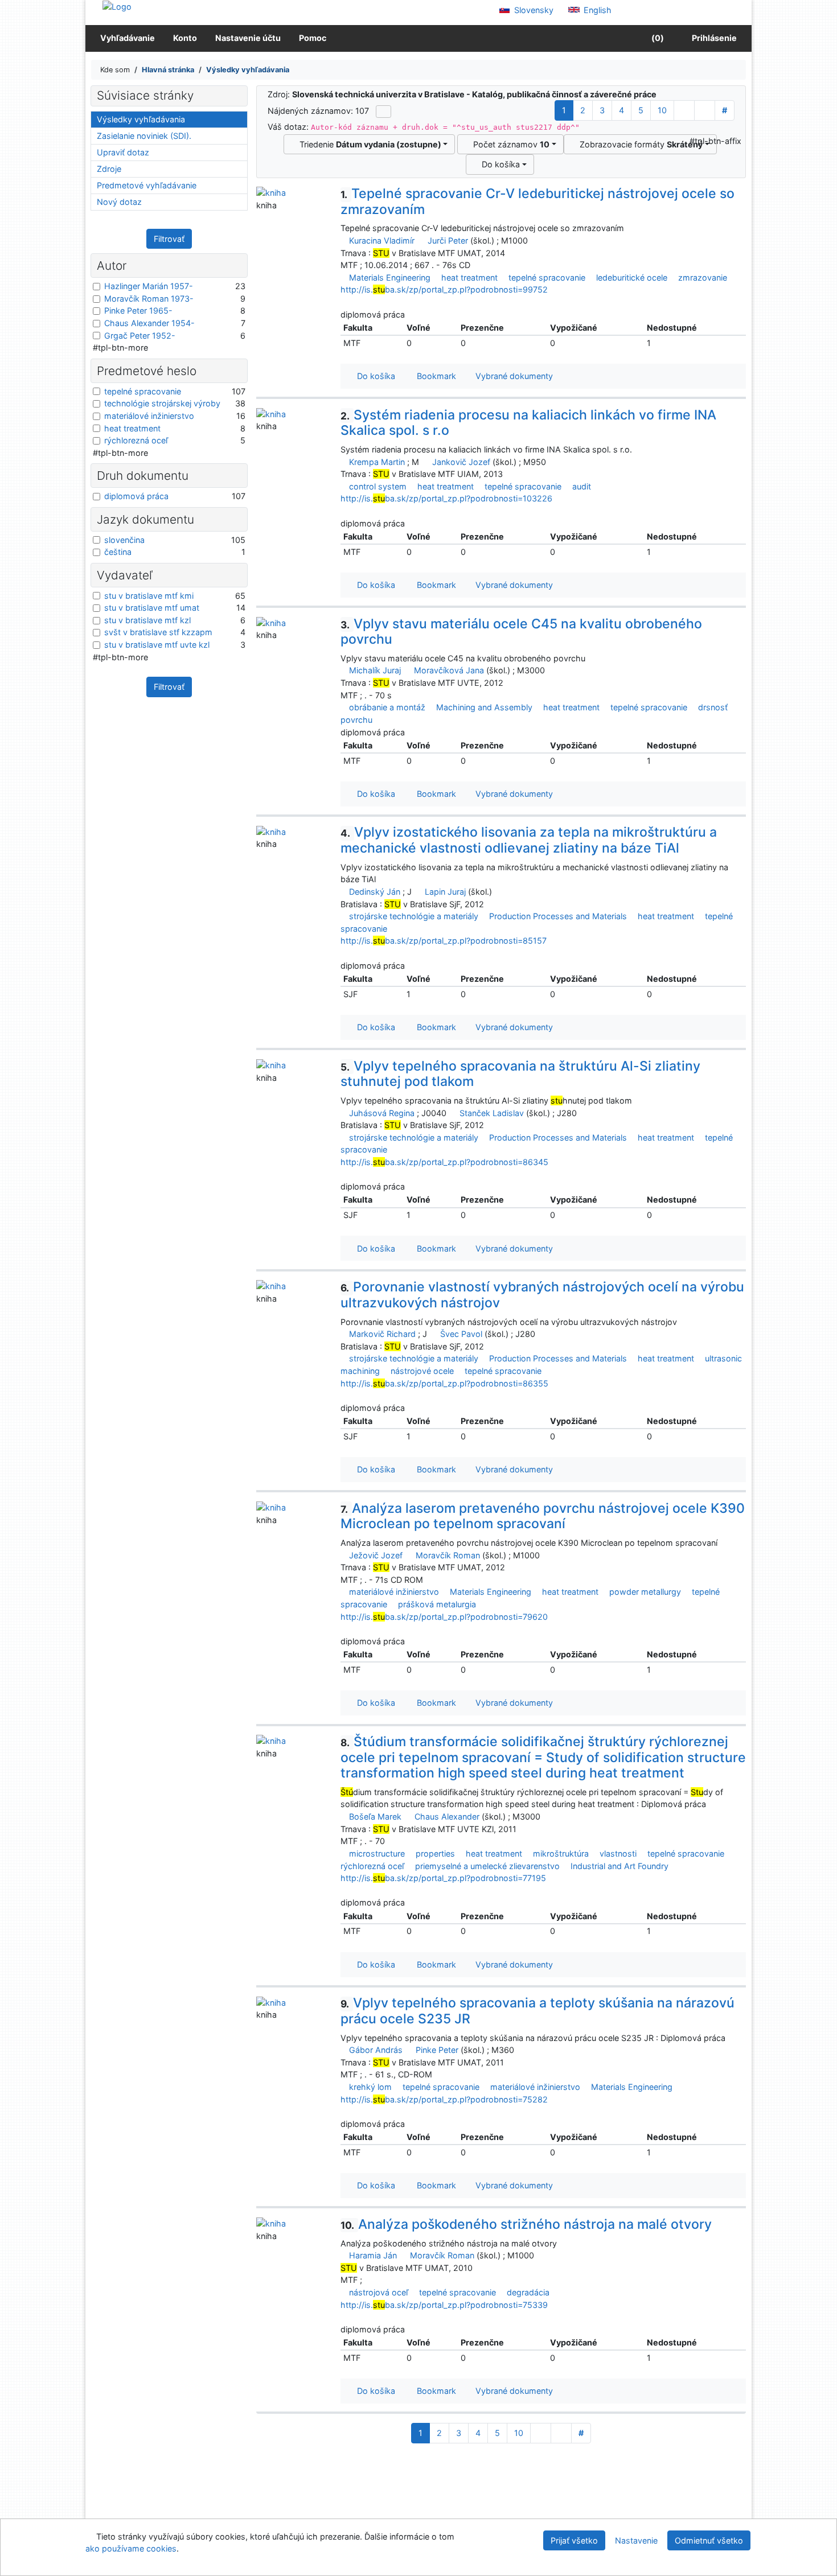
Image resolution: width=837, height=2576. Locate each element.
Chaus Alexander (447, 1816)
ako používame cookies (131, 2548)
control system (378, 486)
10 (662, 110)
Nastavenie (636, 2540)
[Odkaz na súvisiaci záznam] (344, 240)
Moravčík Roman (448, 1555)
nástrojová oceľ (379, 2292)
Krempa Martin (377, 462)
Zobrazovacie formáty (639, 144)
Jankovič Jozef (461, 462)
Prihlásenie (713, 38)
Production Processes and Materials (558, 916)
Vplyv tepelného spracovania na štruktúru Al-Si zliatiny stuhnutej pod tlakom (520, 1074)
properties (435, 1853)
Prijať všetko (574, 2540)
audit (582, 486)
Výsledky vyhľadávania (141, 119)
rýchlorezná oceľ (372, 1866)
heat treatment (469, 277)
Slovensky (533, 10)
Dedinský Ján (375, 892)
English (596, 10)
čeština (118, 552)
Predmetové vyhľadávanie (147, 185)
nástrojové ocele (422, 1371)
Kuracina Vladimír (382, 240)
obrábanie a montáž (387, 707)
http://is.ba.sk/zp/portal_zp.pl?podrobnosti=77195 (443, 1878)
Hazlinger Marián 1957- (149, 286)
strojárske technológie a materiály (414, 916)
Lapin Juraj (445, 892)
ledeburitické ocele (632, 277)
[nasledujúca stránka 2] (684, 110)
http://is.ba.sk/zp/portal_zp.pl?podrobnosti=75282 (444, 2099)
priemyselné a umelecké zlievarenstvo (487, 1866)
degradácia (528, 2292)
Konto (185, 38)
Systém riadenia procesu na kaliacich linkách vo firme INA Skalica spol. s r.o (528, 423)
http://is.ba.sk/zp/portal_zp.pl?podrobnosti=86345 (444, 1162)
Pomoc (313, 38)
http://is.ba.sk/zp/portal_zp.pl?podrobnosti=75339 (444, 2305)
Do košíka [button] (374, 376)
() (657, 38)
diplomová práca (136, 496)
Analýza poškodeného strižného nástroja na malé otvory (526, 2224)
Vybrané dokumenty (513, 376)
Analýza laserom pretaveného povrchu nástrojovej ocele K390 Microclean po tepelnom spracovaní (543, 1516)
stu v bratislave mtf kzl (147, 620)
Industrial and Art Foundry (619, 1866)
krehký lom (370, 2087)
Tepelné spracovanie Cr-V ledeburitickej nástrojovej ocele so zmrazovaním (538, 201)
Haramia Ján (373, 2255)
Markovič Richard (382, 1334)
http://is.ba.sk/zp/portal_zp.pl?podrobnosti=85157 (444, 941)
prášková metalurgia (437, 1604)
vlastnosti (618, 1853)
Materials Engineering (390, 277)
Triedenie (368, 144)
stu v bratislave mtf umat (152, 608)
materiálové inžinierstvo (394, 1592)
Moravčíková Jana (449, 670)
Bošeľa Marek (375, 1816)
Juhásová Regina (382, 1113)
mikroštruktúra (561, 1853)
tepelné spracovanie (547, 277)
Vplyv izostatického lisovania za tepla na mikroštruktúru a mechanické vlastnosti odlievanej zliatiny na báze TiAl (529, 840)
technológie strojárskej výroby (162, 403)
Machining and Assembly (484, 707)
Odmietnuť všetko (709, 2540)
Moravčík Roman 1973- (149, 299)
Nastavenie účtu (248, 38)
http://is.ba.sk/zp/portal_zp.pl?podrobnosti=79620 (444, 1617)
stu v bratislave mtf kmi (149, 596)
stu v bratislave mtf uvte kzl (157, 645)
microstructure (377, 1853)
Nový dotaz (119, 202)
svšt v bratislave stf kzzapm (158, 632)
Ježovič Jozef (376, 1555)
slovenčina (124, 540)
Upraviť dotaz (123, 152)
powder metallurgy (645, 1592)
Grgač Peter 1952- (140, 336)
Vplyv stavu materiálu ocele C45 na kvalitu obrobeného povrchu (521, 632)
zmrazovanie (703, 277)
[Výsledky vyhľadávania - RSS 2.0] (383, 112)
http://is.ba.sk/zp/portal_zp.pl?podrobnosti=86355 (444, 1383)
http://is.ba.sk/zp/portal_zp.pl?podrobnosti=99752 (444, 289)
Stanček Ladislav (492, 1113)
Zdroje (109, 169)
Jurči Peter (448, 240)
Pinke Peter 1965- (138, 310)
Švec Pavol (461, 1334)
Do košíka (498, 164)
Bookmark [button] (434, 376)
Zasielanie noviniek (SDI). (144, 136)
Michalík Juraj (375, 670)
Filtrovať (169, 239)
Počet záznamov (509, 144)
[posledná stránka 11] (705, 110)
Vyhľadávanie (128, 38)
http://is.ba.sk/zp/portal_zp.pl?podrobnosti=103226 (446, 498)
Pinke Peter (437, 2050)
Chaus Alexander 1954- (149, 323)
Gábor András (376, 2050)
